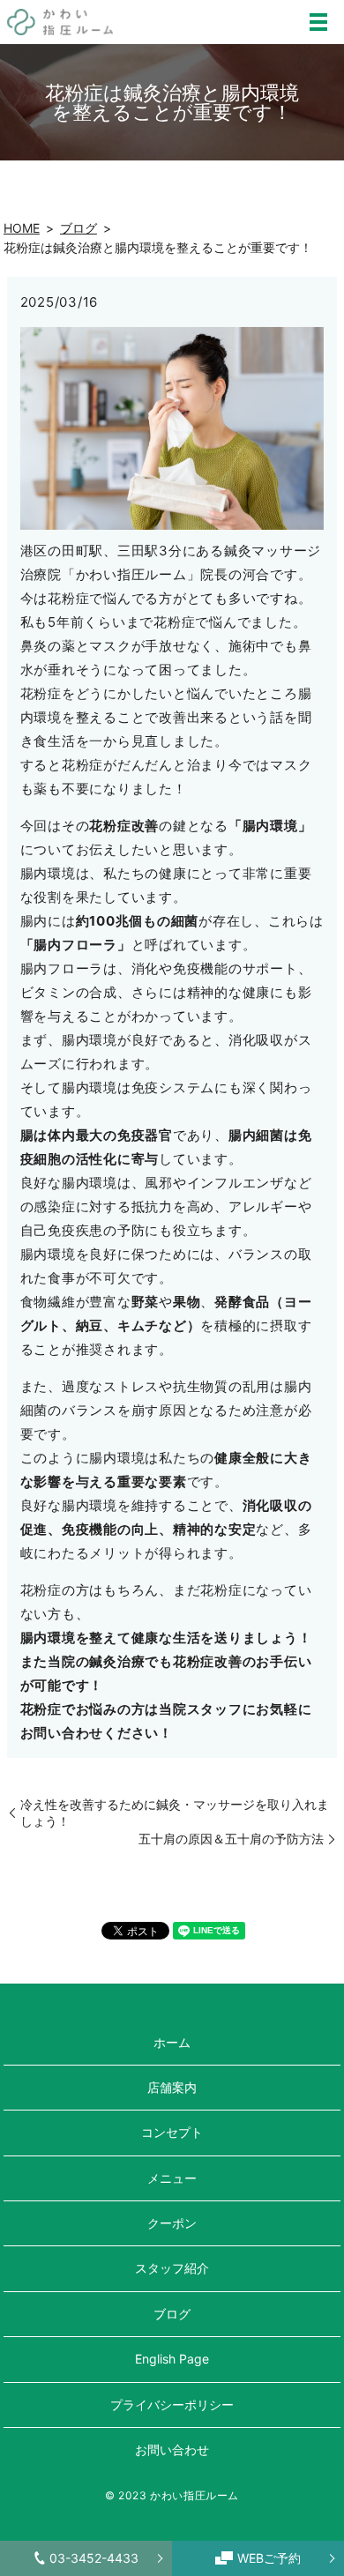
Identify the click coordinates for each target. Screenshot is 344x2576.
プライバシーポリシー (172, 2405)
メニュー (172, 2178)
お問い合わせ (172, 2449)
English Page (172, 2359)
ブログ (79, 228)
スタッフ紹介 (172, 2268)
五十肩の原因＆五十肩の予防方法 (231, 1839)
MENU (318, 22)
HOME (22, 228)
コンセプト (172, 2132)
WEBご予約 (269, 2558)
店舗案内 (172, 2087)
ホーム (172, 2042)
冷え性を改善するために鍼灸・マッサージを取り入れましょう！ (175, 1813)
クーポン (172, 2223)
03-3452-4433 (94, 2558)
